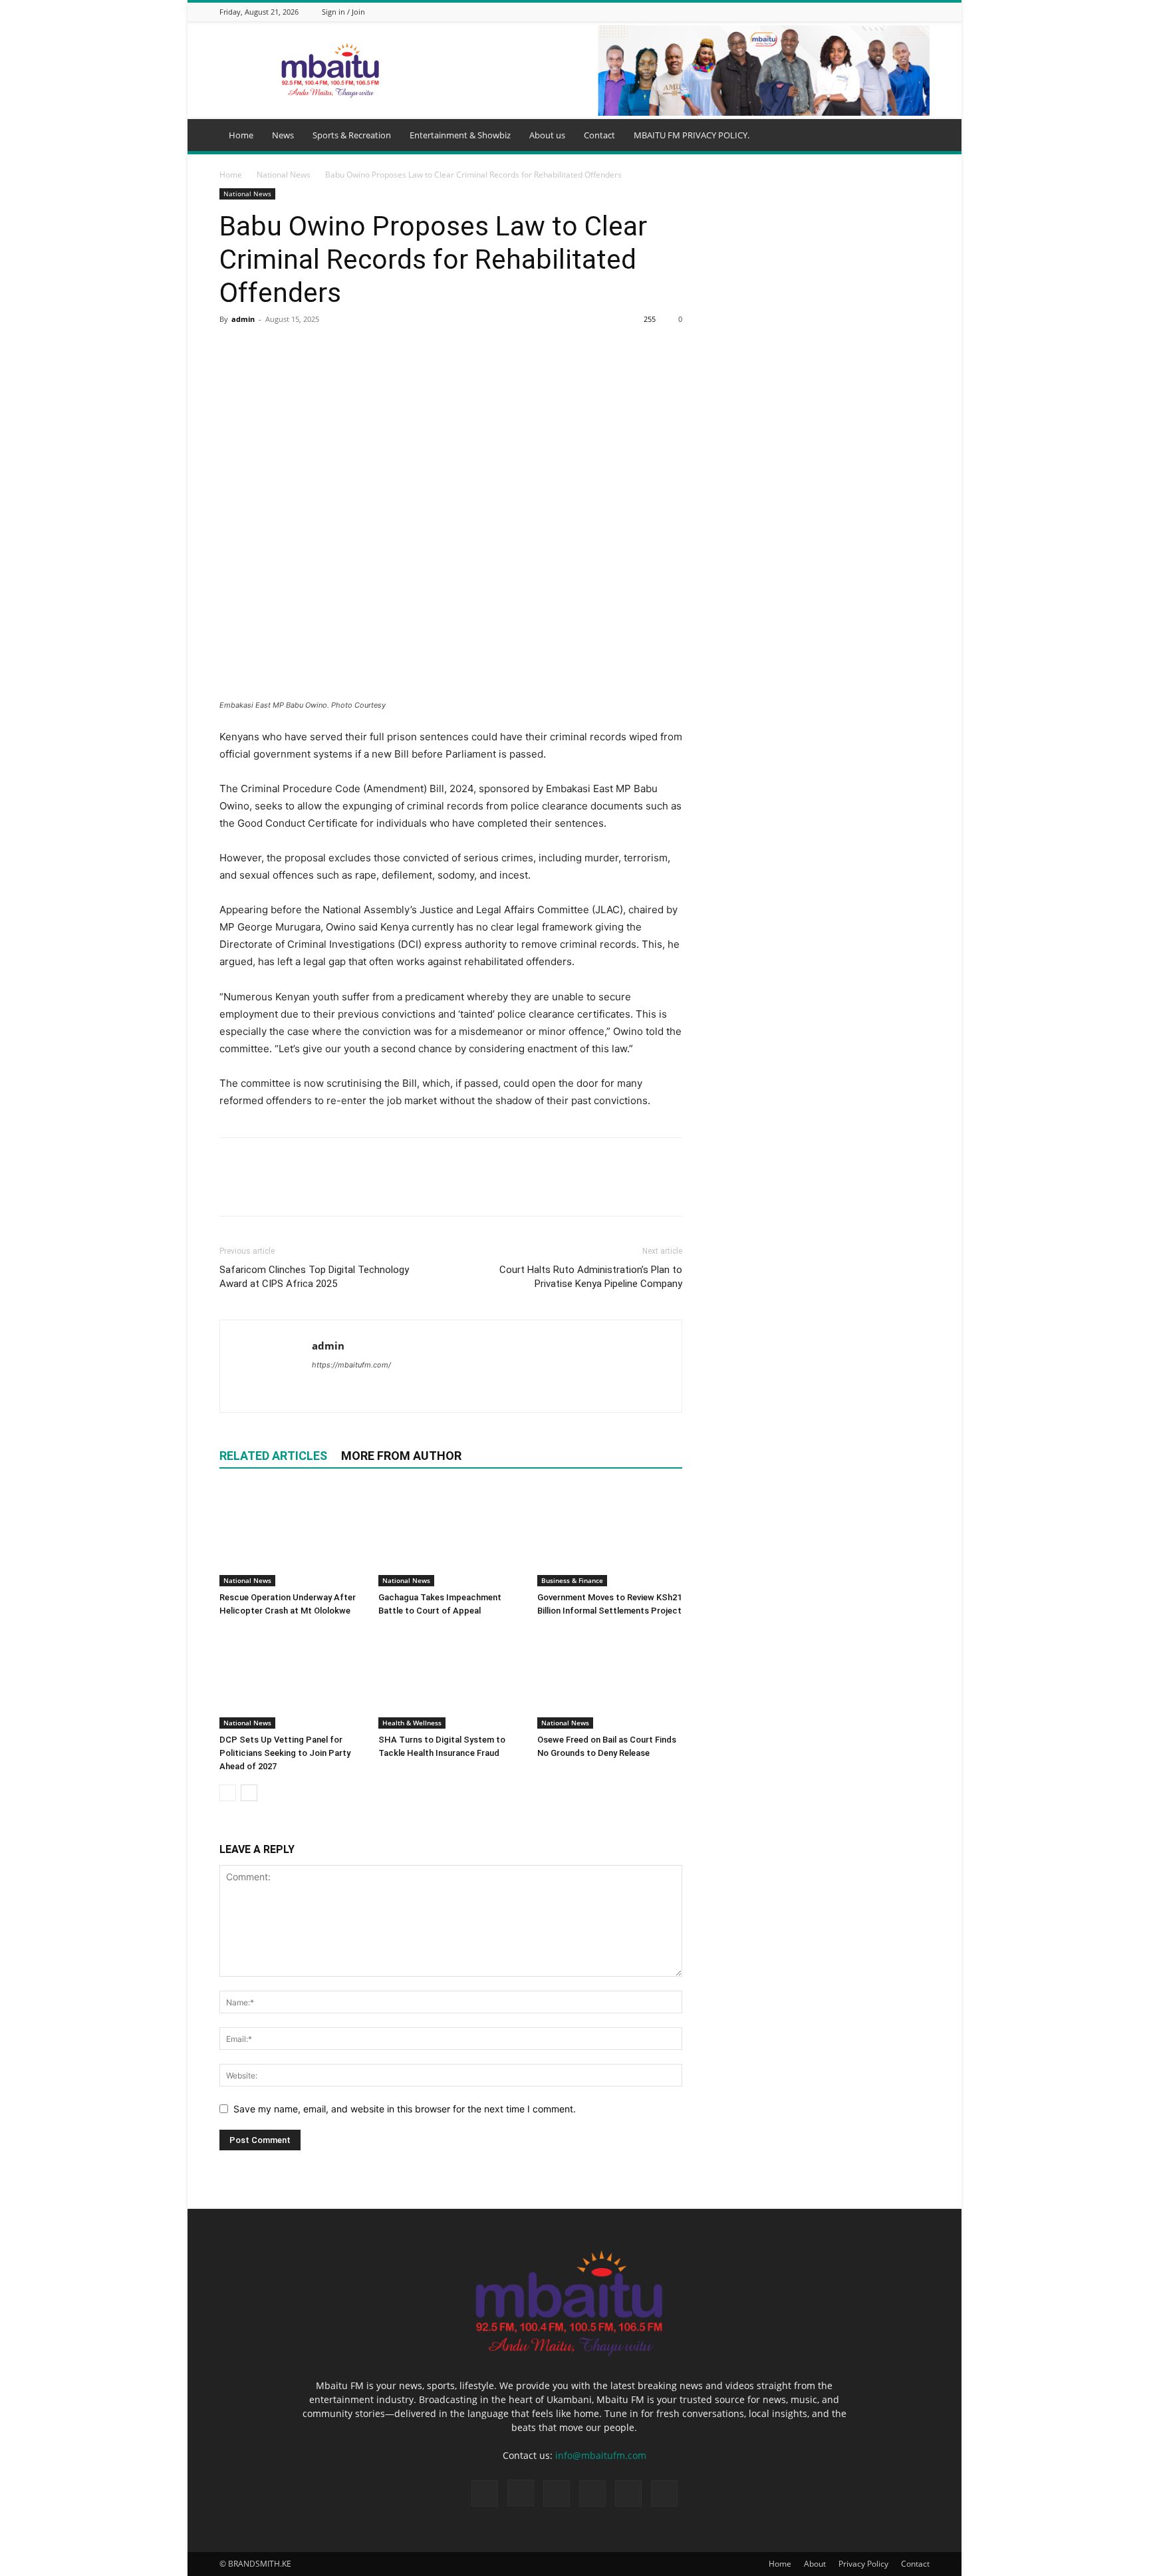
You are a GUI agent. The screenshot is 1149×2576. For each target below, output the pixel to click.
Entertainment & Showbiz (460, 135)
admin (243, 319)
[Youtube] (922, 12)
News (283, 135)
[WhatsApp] (906, 12)
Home (241, 135)
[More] (356, 349)
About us (547, 135)
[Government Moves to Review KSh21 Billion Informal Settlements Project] (610, 1536)
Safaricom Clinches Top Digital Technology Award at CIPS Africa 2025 (314, 1277)
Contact (599, 135)
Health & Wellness (412, 1723)
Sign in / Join (343, 12)
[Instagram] (856, 12)
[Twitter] (889, 12)
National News (284, 175)
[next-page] (249, 1793)
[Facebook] (839, 12)
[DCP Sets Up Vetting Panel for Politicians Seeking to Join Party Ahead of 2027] (292, 1679)
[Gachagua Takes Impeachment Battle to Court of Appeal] (451, 1536)
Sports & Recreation (352, 135)
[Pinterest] (294, 349)
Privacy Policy (863, 2564)
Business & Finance (572, 1580)
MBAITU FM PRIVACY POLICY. (692, 135)
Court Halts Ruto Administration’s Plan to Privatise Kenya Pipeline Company (591, 1277)
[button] (914, 136)
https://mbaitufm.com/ (351, 1365)
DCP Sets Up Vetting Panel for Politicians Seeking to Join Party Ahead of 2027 (285, 1753)
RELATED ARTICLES (273, 1456)
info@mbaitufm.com (601, 2455)
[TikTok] (872, 12)
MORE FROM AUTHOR (401, 1456)
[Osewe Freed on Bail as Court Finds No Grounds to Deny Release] (610, 1679)
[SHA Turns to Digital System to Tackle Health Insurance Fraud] (451, 1679)
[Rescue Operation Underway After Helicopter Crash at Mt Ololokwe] (292, 1536)
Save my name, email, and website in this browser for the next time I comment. (405, 2109)
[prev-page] (228, 1793)
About (815, 2564)
